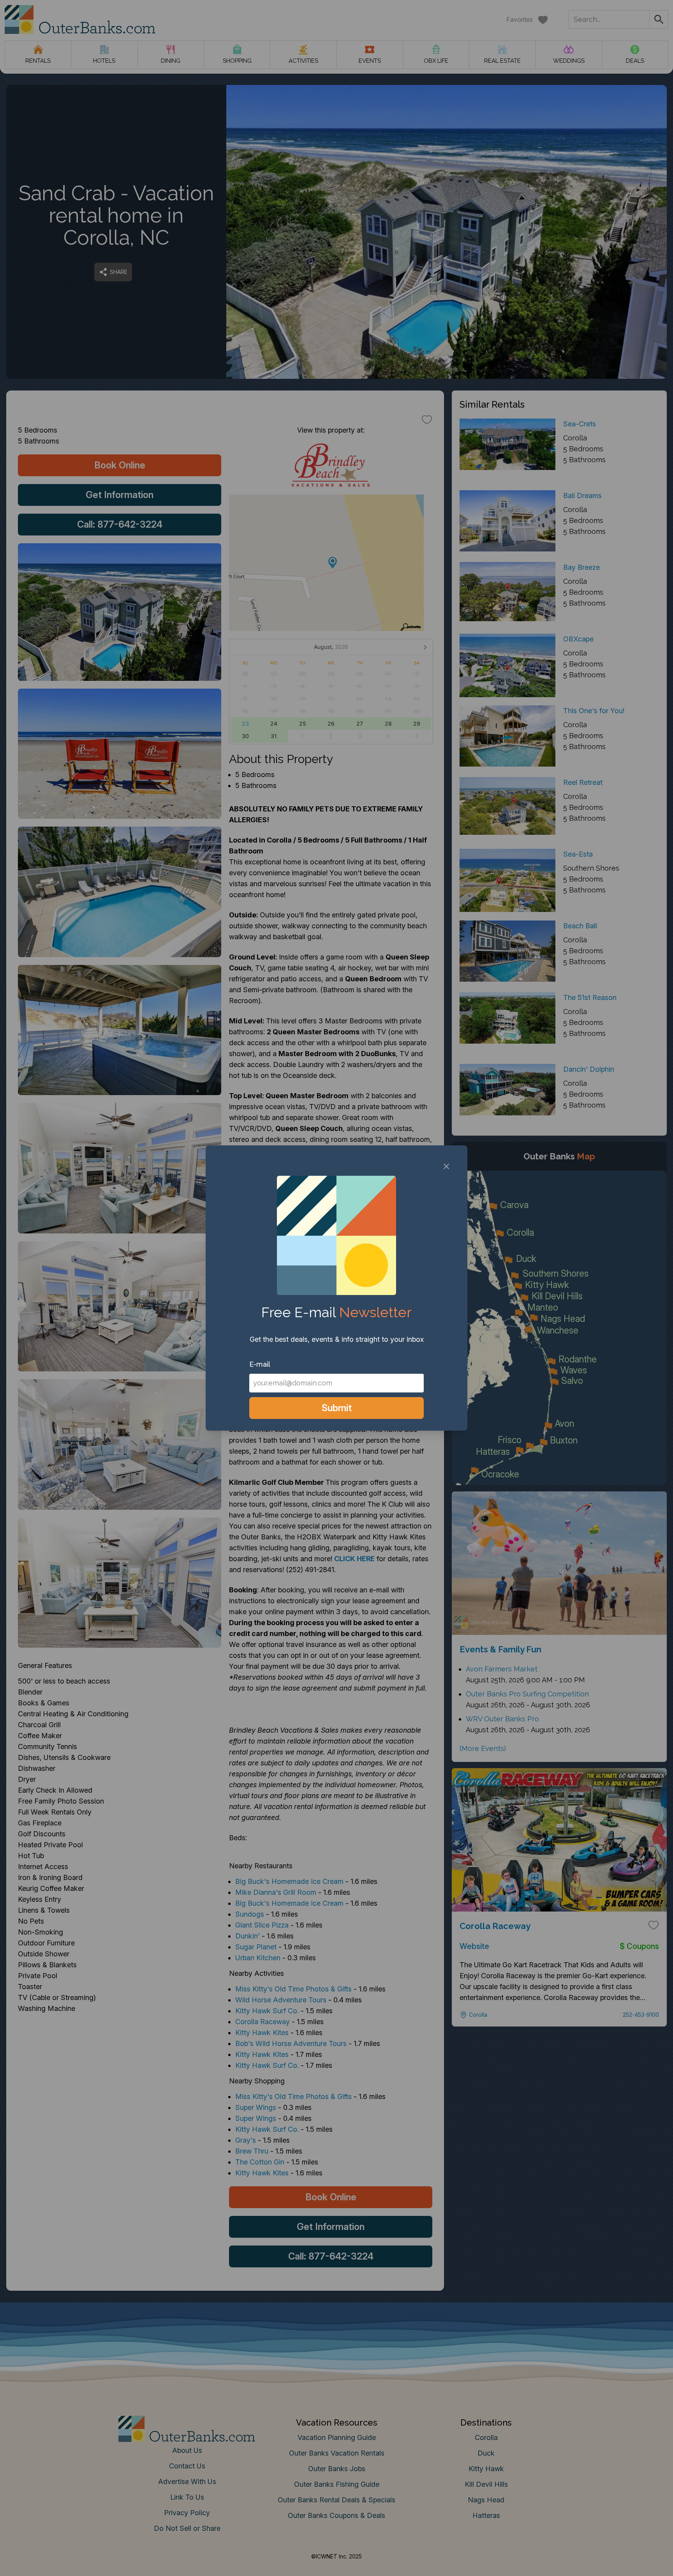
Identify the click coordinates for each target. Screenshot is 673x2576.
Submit (337, 1408)
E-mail (260, 1364)
